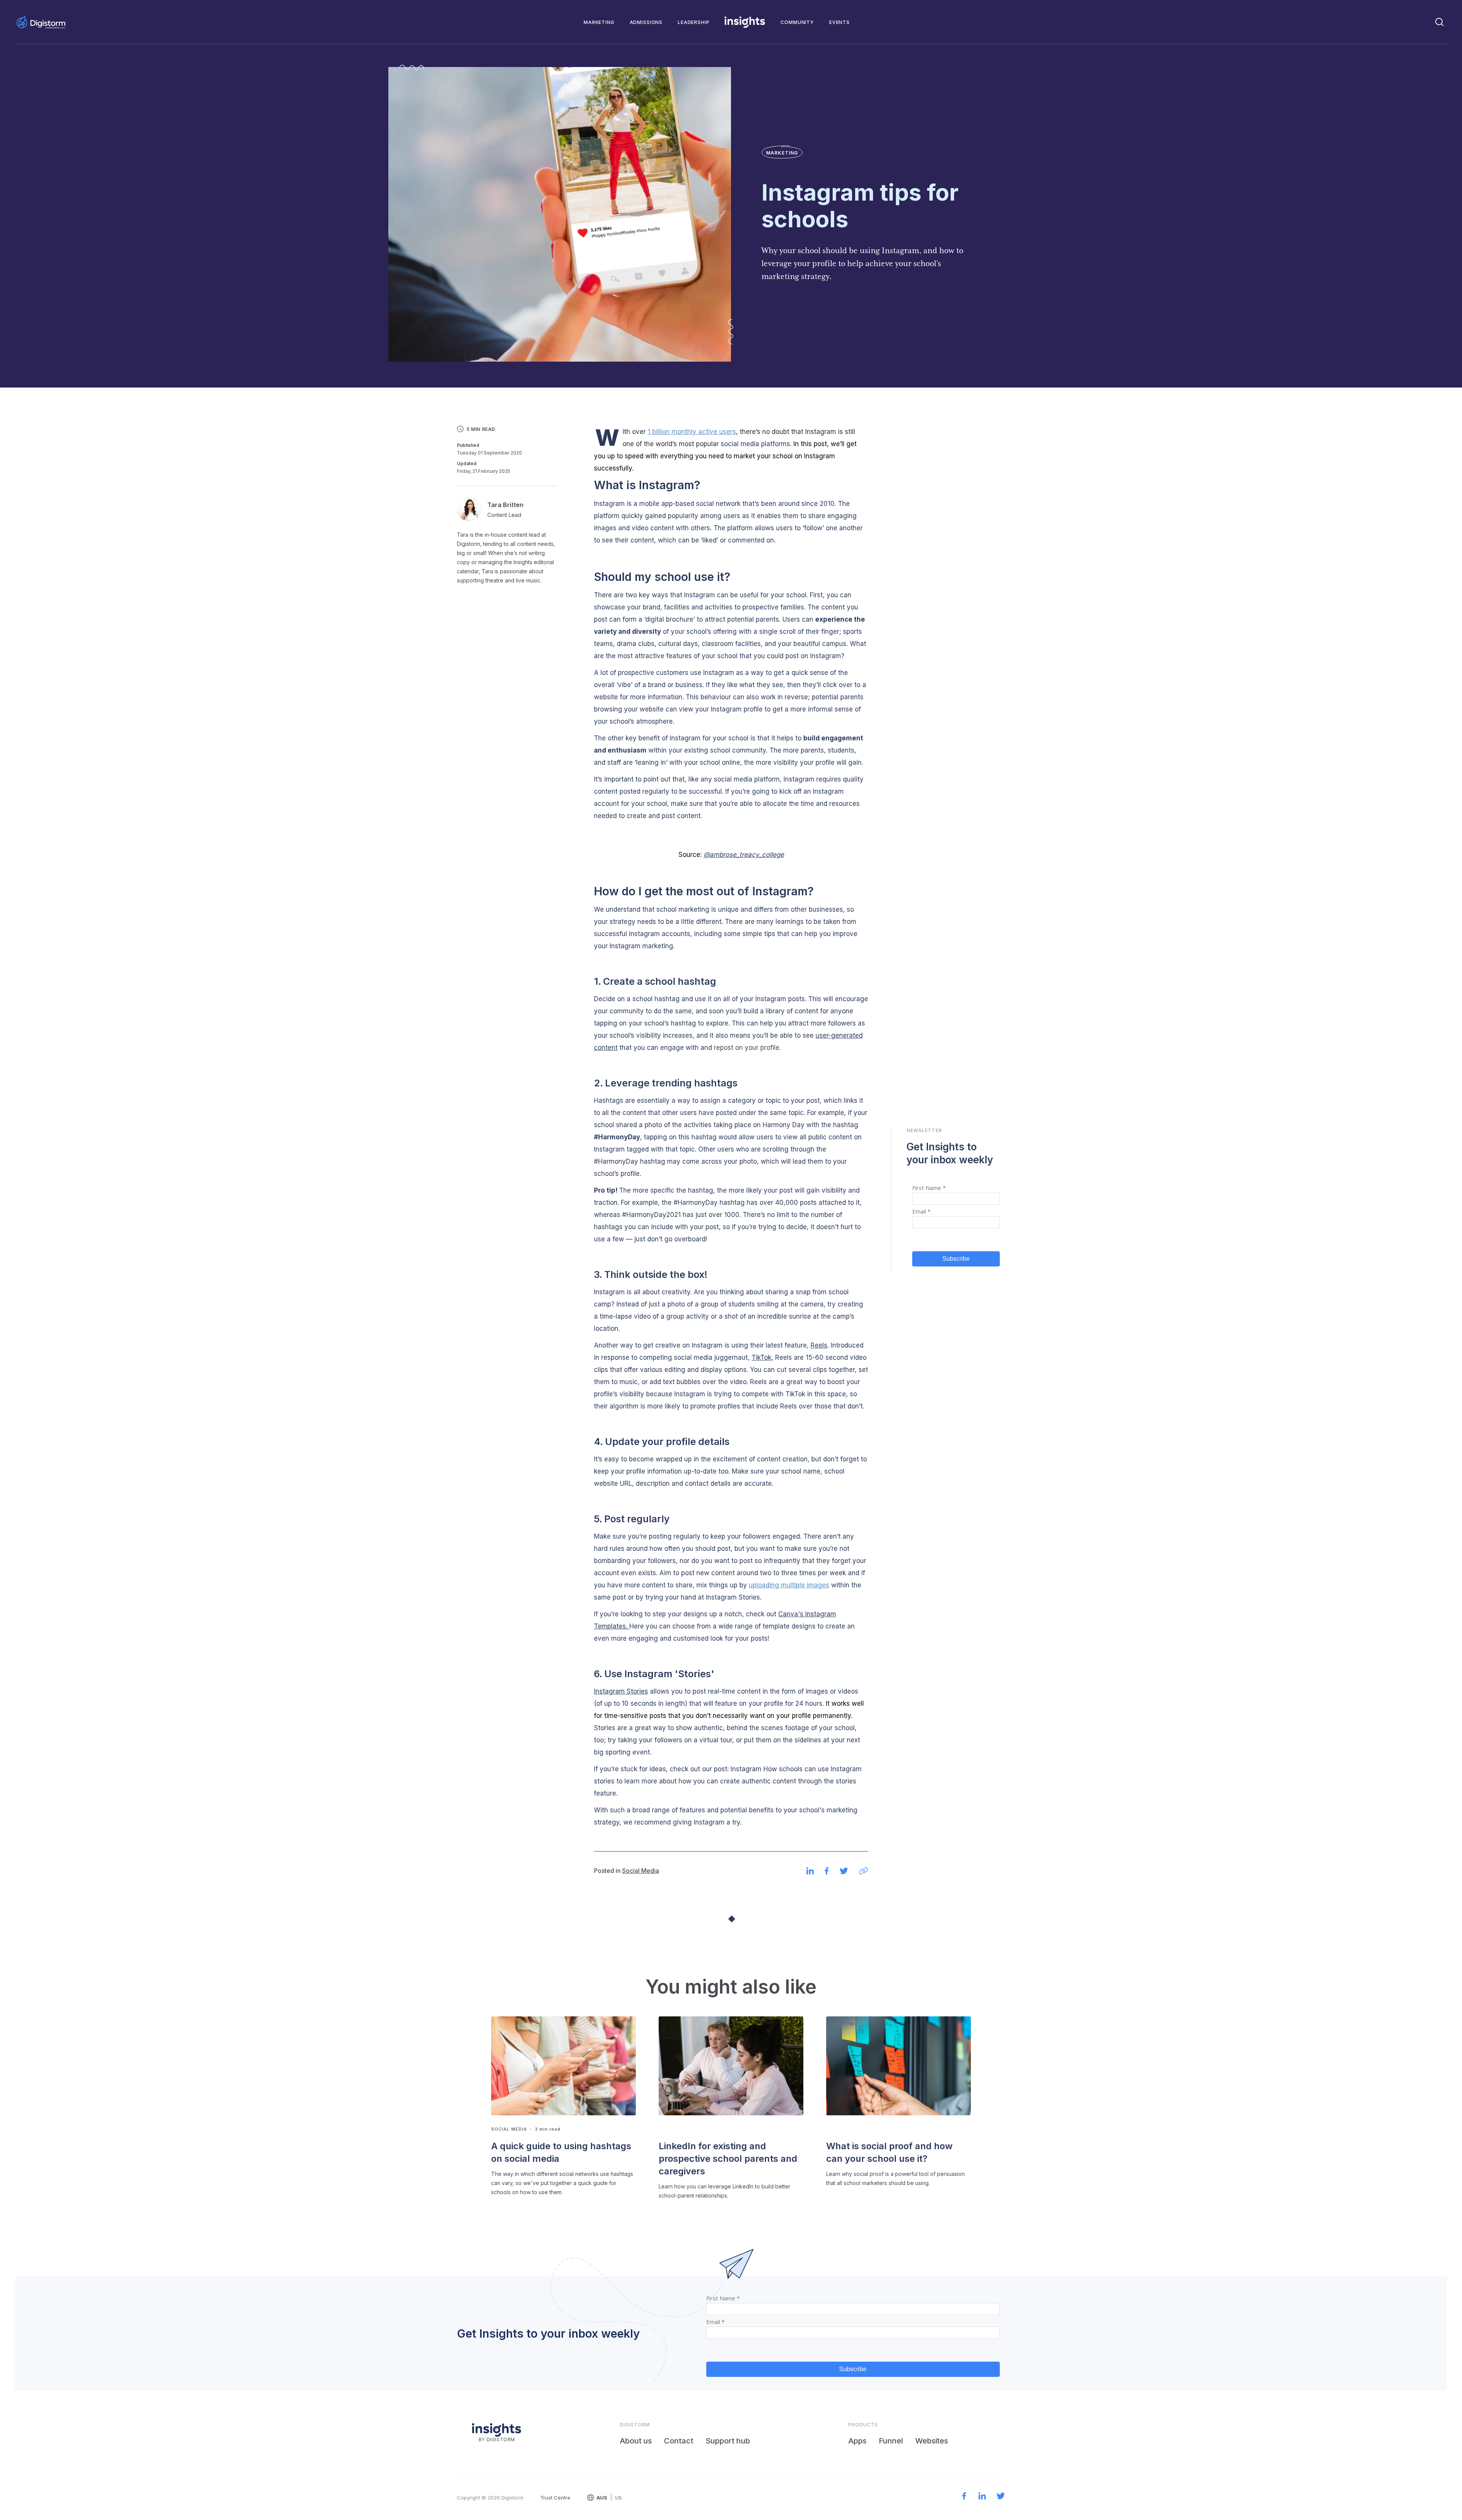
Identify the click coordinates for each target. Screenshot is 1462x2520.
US (618, 2498)
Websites (932, 2441)
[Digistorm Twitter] (1001, 2497)
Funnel (891, 2441)
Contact (679, 2441)
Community (797, 22)
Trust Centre (555, 2498)
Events (840, 22)
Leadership (693, 22)
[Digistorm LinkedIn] (982, 2497)
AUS (602, 2498)
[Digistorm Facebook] (964, 2497)
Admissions (646, 22)
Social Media (641, 1871)
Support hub (728, 2441)
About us (636, 2441)
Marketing (599, 22)
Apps (857, 2441)
